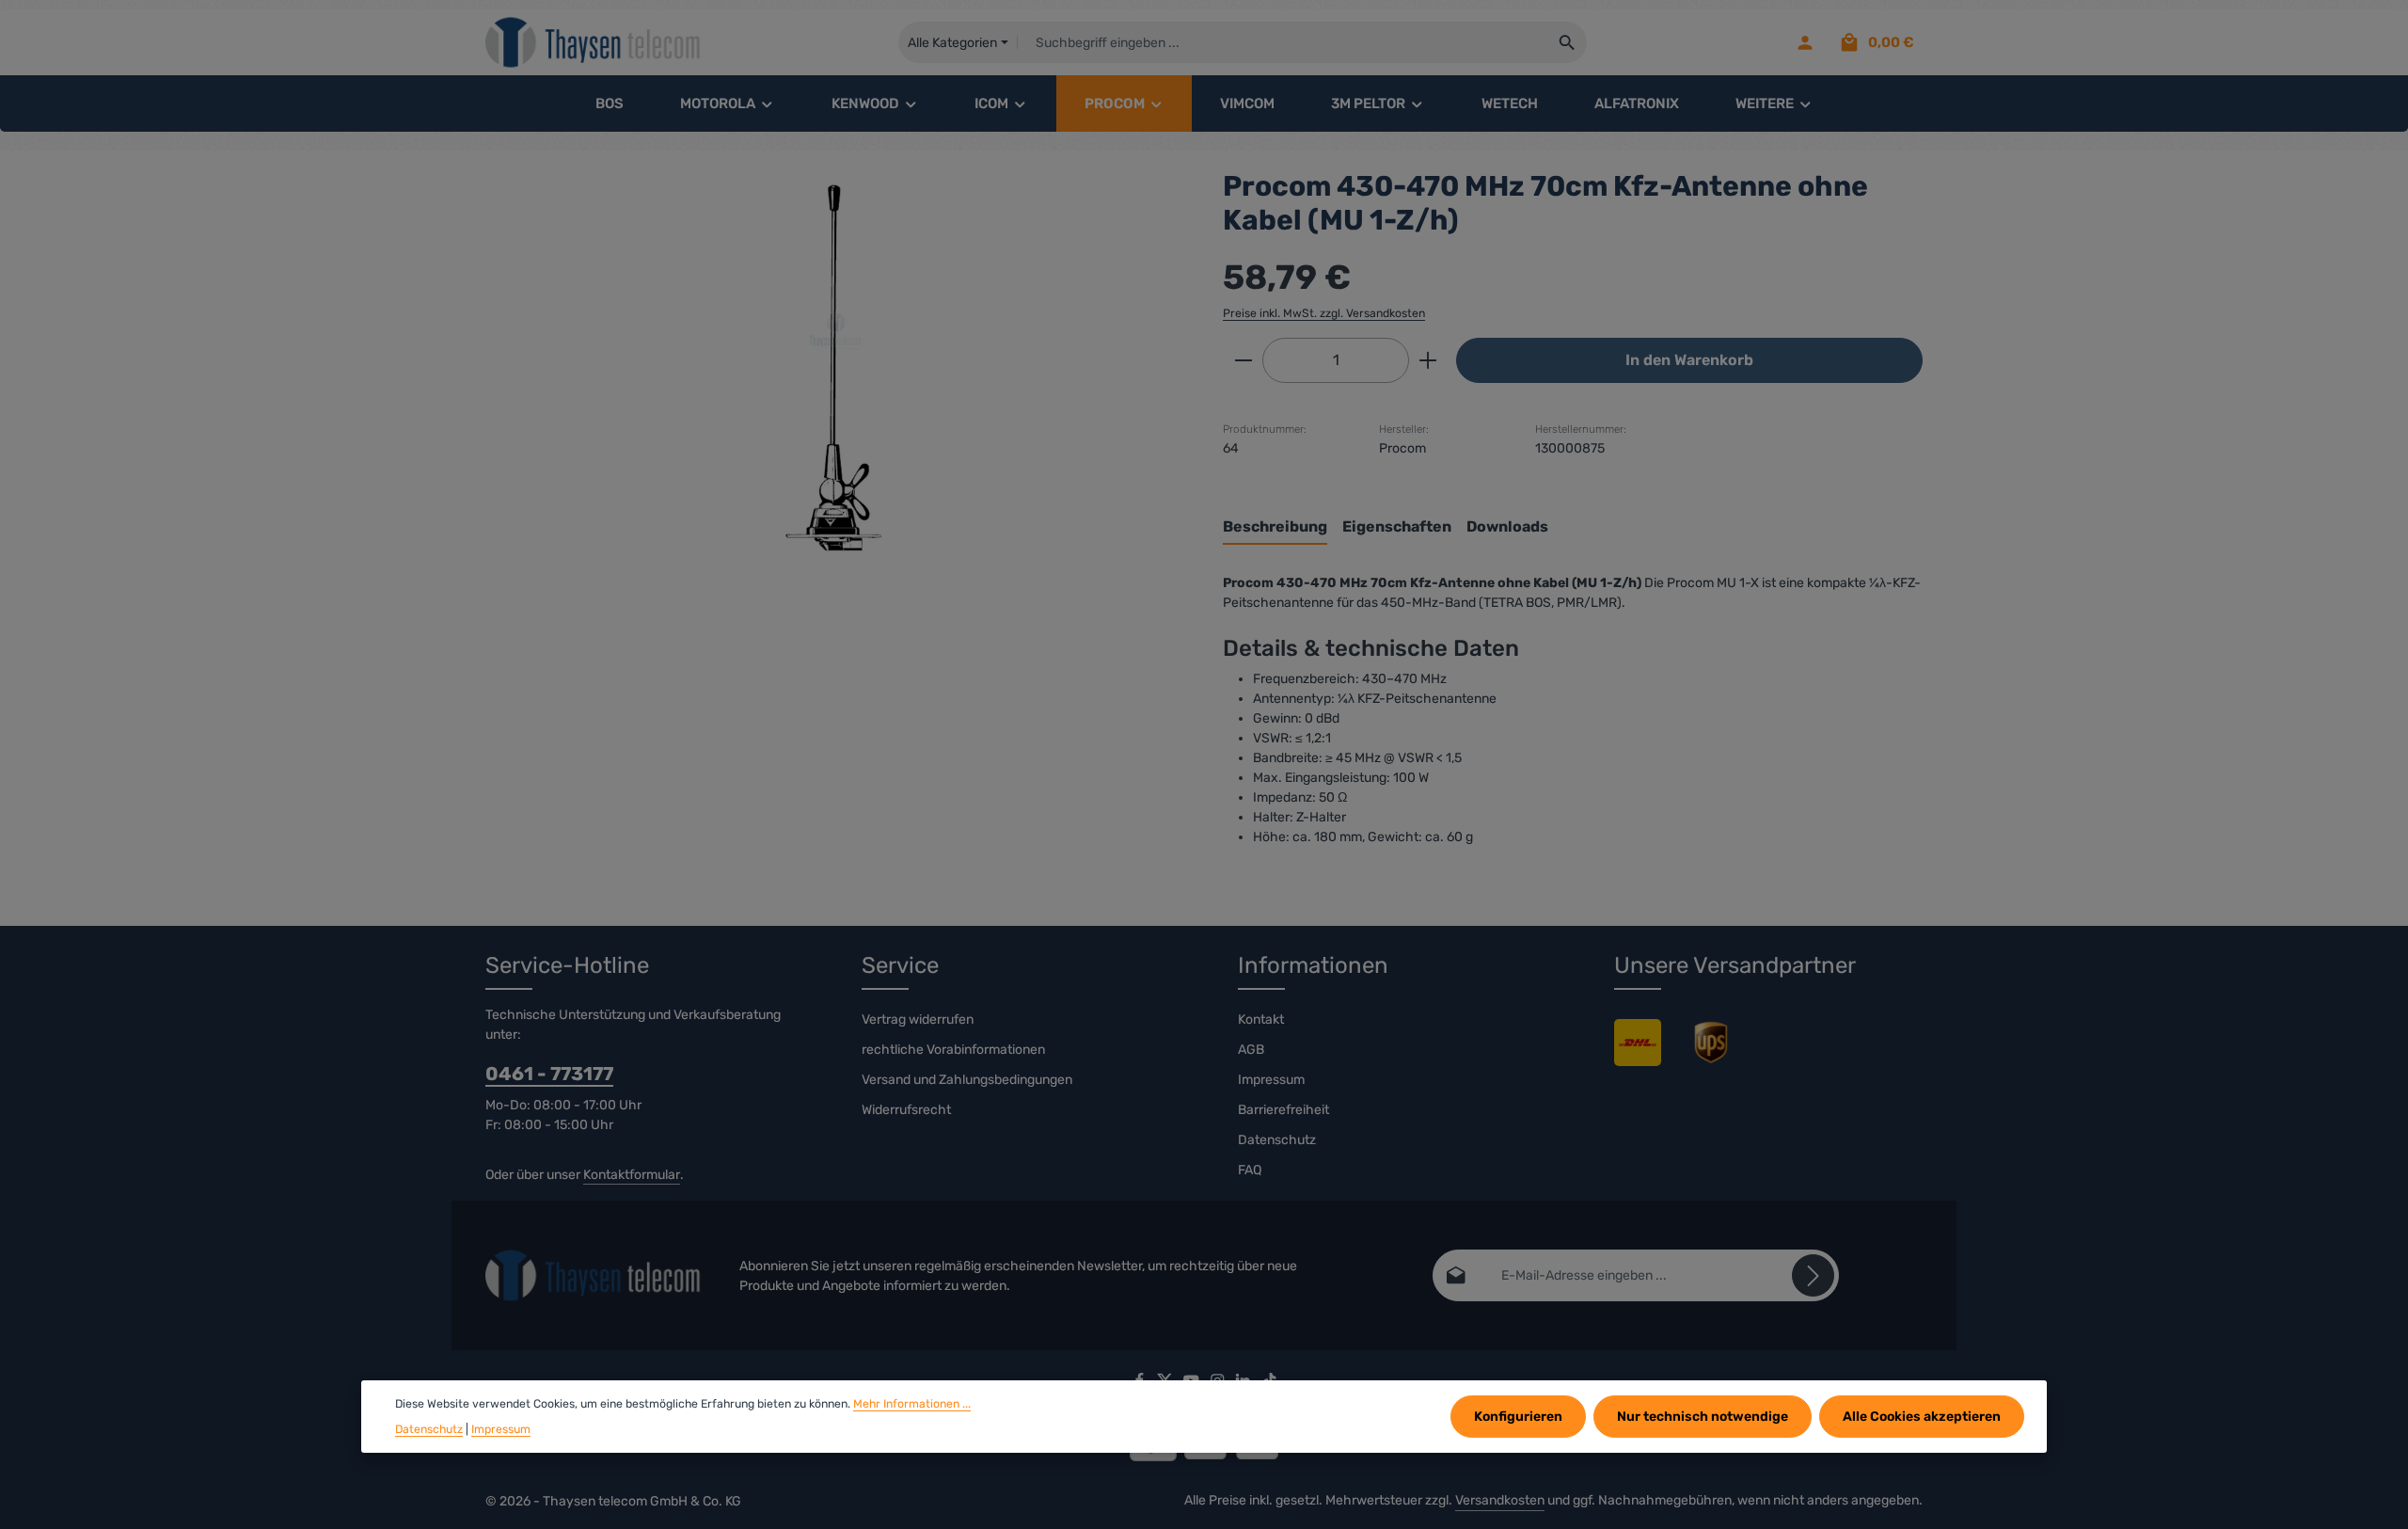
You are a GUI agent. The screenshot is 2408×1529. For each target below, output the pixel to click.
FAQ (1250, 1170)
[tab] (1275, 528)
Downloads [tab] (1507, 526)
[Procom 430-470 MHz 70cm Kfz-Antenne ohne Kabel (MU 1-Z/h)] (835, 372)
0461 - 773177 (549, 1074)
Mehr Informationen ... (912, 1404)
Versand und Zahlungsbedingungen (967, 1080)
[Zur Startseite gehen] (594, 43)
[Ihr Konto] (1805, 43)
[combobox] (1283, 42)
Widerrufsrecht (906, 1110)
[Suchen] (1568, 42)
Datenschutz (1277, 1140)
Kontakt (1261, 1019)
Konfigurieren (1518, 1417)
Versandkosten (1500, 1500)
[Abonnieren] (1813, 1275)
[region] (835, 372)
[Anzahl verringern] (1243, 360)
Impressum (1271, 1080)
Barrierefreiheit (1283, 1110)
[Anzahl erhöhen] (1428, 360)
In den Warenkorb (1689, 360)
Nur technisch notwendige (1703, 1417)
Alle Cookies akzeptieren (1922, 1417)
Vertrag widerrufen (918, 1019)
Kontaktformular (632, 1175)
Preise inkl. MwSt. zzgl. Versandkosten (1324, 313)
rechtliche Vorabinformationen (953, 1050)
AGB (1251, 1050)
